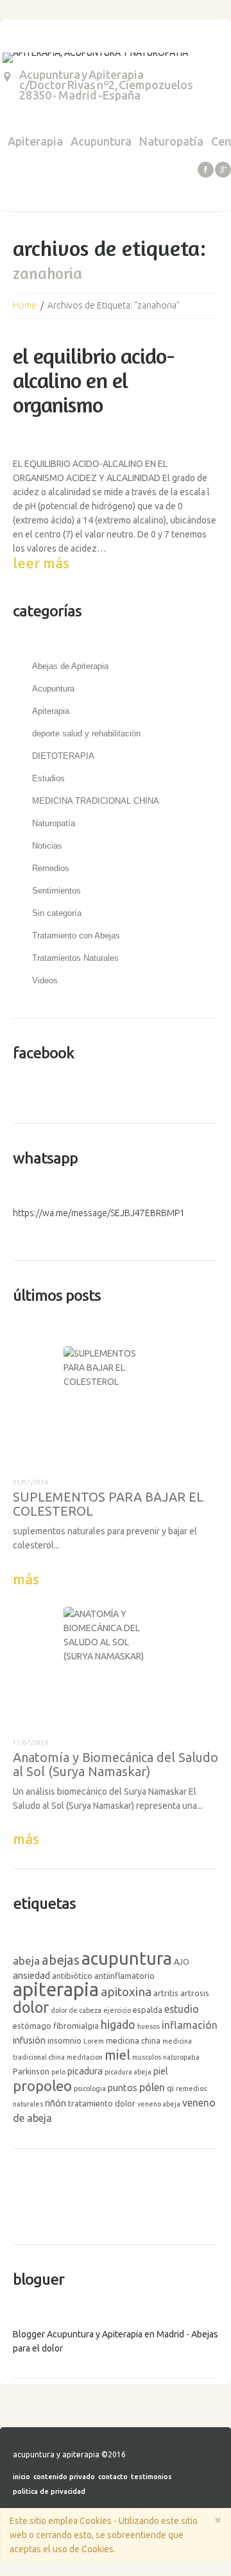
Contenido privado (64, 2477)
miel (117, 2055)
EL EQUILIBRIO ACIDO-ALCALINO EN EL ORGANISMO (94, 380)
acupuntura (127, 1958)
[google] (223, 170)
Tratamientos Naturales (75, 958)
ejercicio (117, 2010)
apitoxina (126, 1992)
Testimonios (151, 2477)
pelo (58, 2072)
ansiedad (31, 1975)
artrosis (195, 1993)
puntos (123, 2088)
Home (25, 305)
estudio (182, 2009)
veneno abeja (159, 2104)
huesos (149, 2026)
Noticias (47, 846)
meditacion (85, 2057)
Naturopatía (171, 141)
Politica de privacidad (49, 2491)
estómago (32, 2026)
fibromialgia (76, 2026)
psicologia (90, 2089)
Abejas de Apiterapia (70, 666)
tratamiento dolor (102, 2103)
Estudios (48, 778)
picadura (85, 2071)
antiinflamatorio (124, 1976)
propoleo (42, 2086)
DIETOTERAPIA (63, 756)
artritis (166, 1993)
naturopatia (181, 2057)
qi (170, 2088)
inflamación (190, 2025)
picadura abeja (128, 2072)
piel (161, 2071)
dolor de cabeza (76, 2010)
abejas (61, 1960)
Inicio (21, 2477)
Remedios (51, 868)
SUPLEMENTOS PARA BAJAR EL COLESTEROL (108, 1504)
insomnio (64, 2040)
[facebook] (206, 170)
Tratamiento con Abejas (76, 936)
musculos (147, 2057)
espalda (148, 2010)
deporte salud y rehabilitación (86, 733)
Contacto (113, 2477)
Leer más (41, 563)
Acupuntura (101, 141)
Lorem (94, 2041)
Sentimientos (56, 891)
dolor (31, 2007)
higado (118, 2024)
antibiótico (72, 1976)
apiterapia (56, 1989)
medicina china (133, 2040)
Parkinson (31, 2071)
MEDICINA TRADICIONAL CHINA (96, 801)
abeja (26, 1961)
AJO (182, 1962)
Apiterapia (35, 141)
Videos (45, 980)
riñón (56, 2103)
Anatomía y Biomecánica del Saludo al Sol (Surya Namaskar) (116, 1764)
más (26, 1579)
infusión (29, 2040)
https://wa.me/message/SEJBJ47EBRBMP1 (99, 1213)
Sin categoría (57, 913)
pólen (152, 2087)
